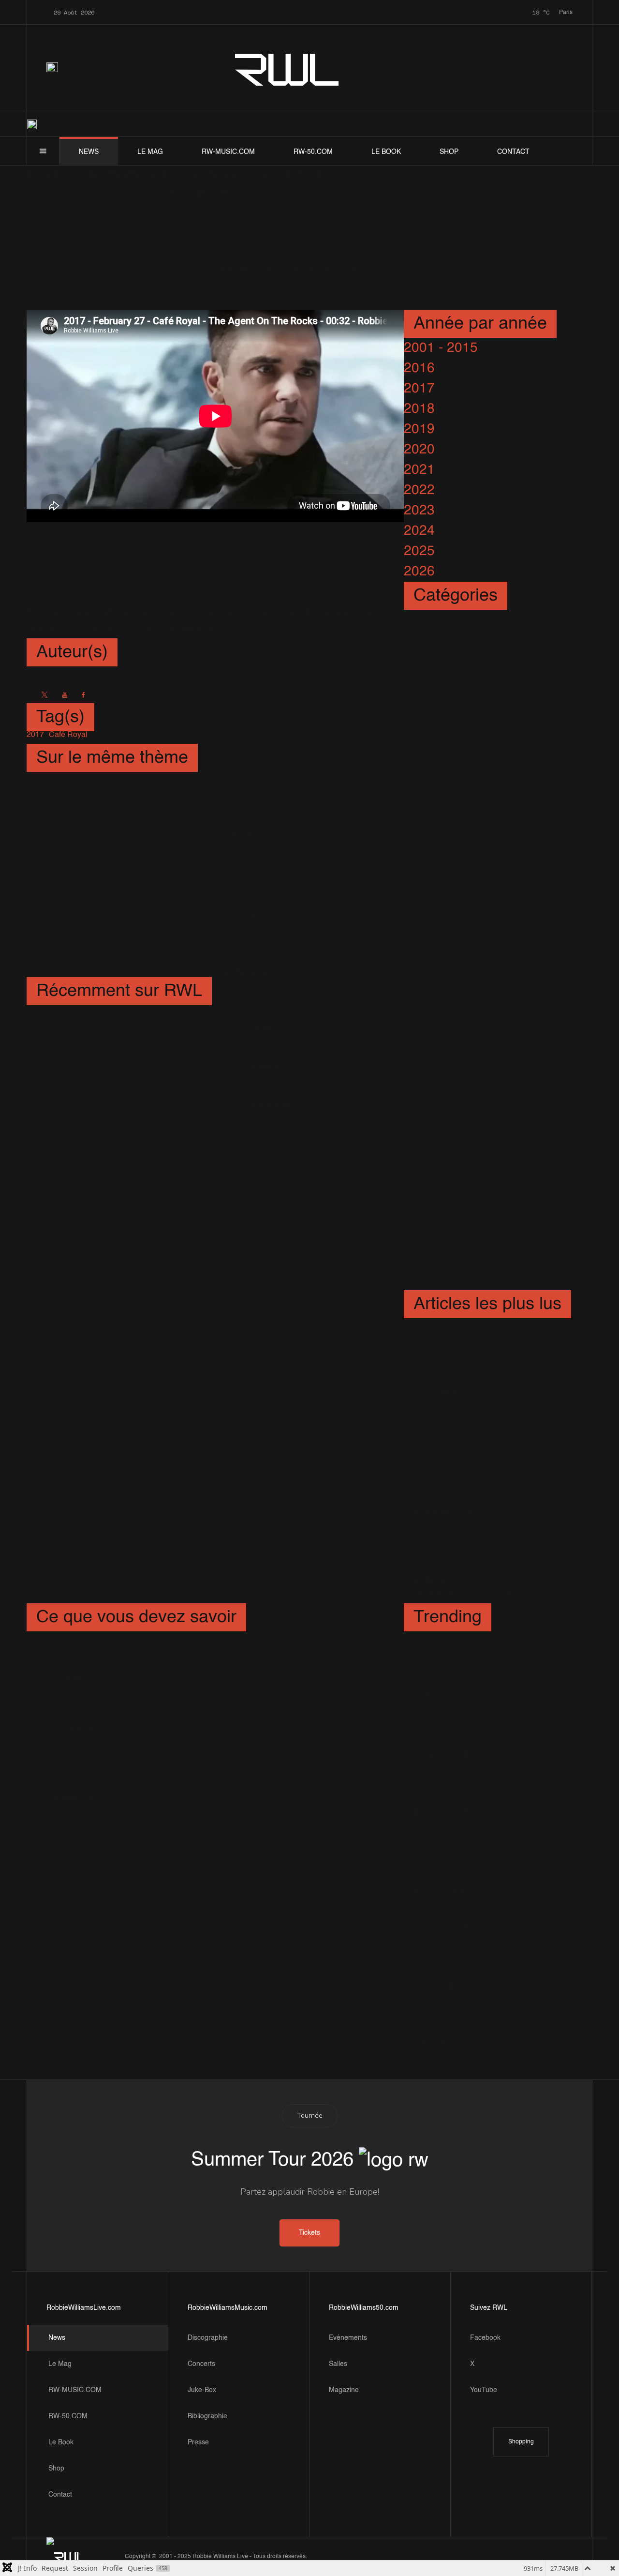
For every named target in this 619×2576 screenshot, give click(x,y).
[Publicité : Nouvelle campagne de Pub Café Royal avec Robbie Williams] (121, 884)
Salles (338, 2364)
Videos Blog (303, 271)
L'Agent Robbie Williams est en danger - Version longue (206, 1664)
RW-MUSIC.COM (228, 152)
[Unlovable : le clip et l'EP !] (121, 1019)
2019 (419, 429)
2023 (419, 511)
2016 (419, 368)
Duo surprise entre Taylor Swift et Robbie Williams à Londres (492, 1546)
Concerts (201, 2364)
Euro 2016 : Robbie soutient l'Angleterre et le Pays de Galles (489, 1662)
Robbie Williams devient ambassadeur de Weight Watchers (185, 1775)
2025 (419, 551)
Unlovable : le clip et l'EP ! (304, 1015)
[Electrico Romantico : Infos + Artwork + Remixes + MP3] (498, 1341)
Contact (513, 152)
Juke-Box (202, 2390)
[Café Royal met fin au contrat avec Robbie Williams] (121, 806)
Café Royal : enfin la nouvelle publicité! (475, 2020)
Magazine (344, 2390)
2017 (419, 389)
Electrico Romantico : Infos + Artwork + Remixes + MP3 (498, 1369)
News (89, 152)
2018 (419, 409)
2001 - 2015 (441, 348)
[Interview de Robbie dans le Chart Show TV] (169, 1700)
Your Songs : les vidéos (296, 1053)
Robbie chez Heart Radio (490, 1914)
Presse (198, 2442)
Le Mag (150, 152)
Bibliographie (207, 2416)
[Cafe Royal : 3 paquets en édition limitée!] (121, 953)
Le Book (386, 152)
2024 (419, 531)
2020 (419, 450)
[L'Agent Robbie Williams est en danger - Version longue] (206, 1650)
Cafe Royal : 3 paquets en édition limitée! (305, 949)
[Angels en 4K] (121, 1094)
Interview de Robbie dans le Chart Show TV (169, 1714)
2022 (419, 490)
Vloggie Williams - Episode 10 (494, 1730)
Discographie (208, 2338)
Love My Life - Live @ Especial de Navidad (480, 1788)
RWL (288, 68)
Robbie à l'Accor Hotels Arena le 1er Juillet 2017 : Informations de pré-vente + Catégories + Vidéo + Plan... (498, 1457)
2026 (419, 572)
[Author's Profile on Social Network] (44, 695)
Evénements (348, 2338)
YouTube (484, 2390)
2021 (419, 470)
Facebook (485, 2338)
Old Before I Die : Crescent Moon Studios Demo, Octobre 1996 (495, 1856)
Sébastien (211, 271)
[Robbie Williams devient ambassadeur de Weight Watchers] (215, 1751)
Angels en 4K (266, 1091)
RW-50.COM (313, 152)
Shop (449, 152)
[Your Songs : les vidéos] (121, 1057)
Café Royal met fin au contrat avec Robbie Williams (291, 802)
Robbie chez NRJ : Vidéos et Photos (494, 1962)
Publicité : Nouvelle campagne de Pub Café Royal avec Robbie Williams (309, 881)
